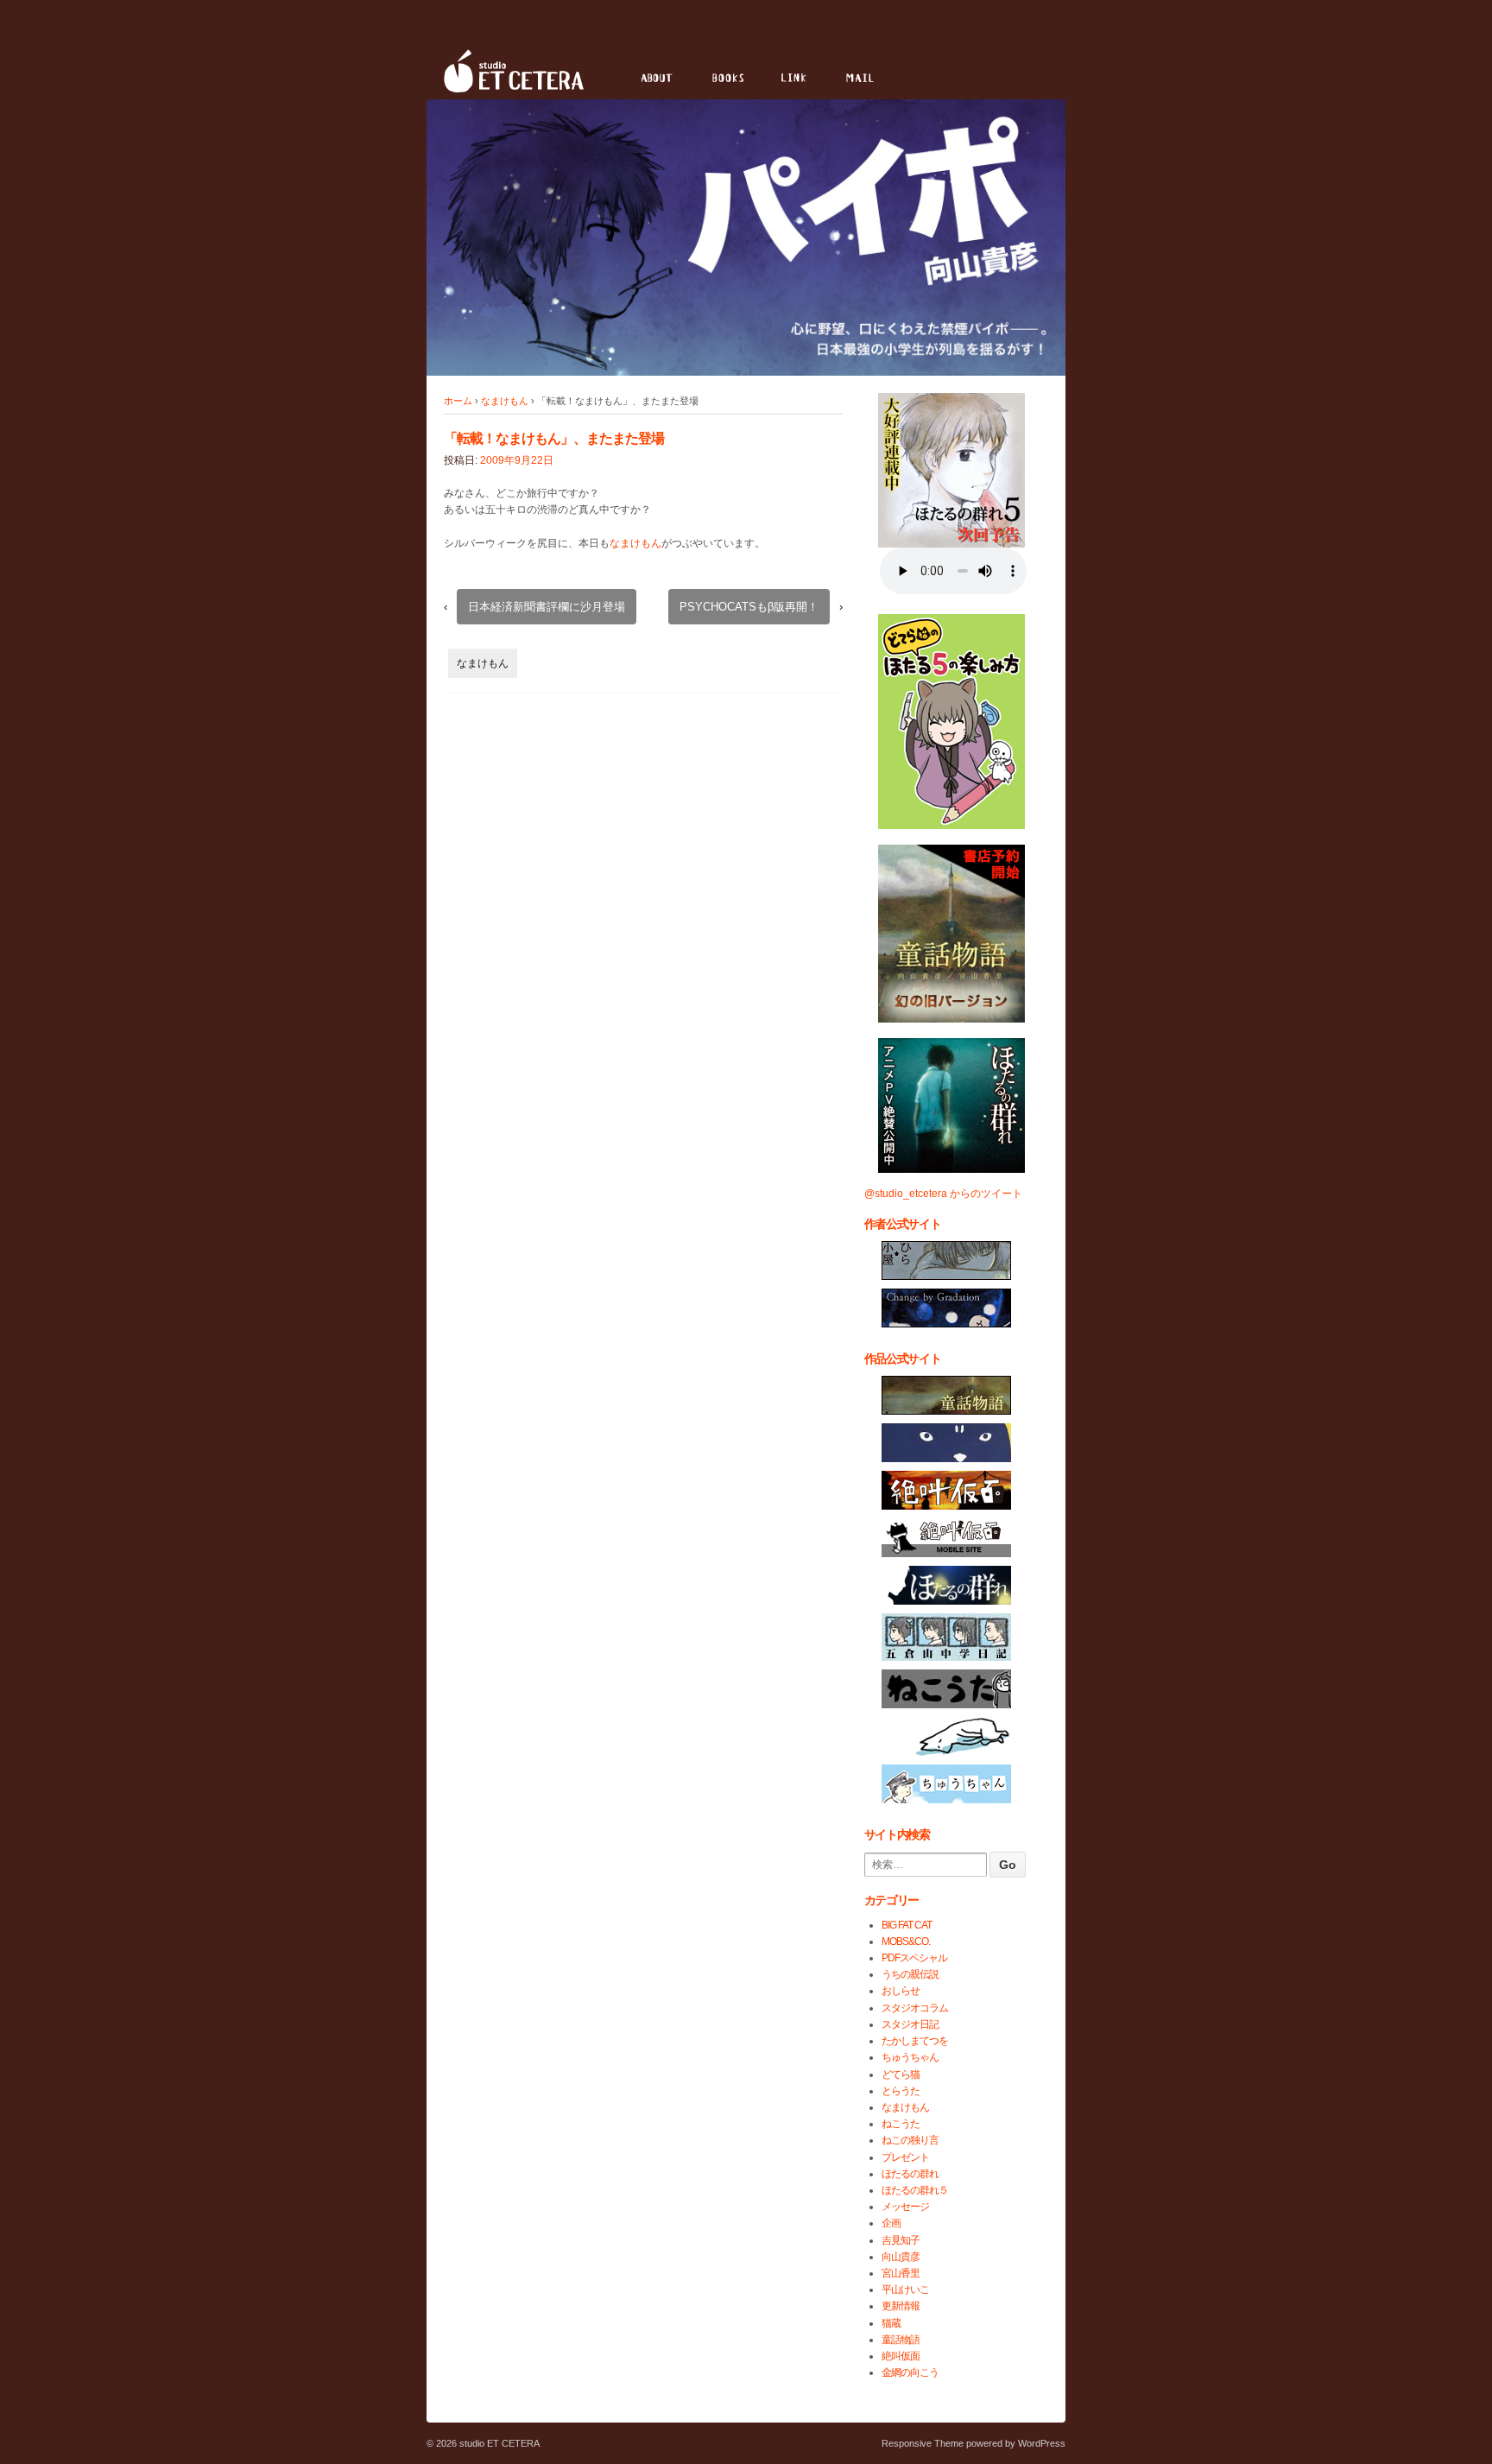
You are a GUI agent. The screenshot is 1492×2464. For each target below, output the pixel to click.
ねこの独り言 (910, 2140)
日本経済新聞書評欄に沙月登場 (547, 607)
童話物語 (901, 2340)
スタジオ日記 (910, 2024)
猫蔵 (891, 2323)
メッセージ (905, 2207)
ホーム (458, 401)
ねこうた (901, 2124)
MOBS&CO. (906, 1941)
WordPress (1042, 2443)
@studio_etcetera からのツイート (943, 1194)
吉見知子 (901, 2240)
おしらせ (901, 1991)
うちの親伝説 (910, 1974)
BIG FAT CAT (907, 1925)
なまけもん (505, 401)
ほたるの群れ (910, 2174)
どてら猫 (901, 2074)
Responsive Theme (923, 2443)
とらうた (901, 2091)
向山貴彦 (901, 2257)
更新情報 (901, 2306)
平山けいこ (905, 2290)
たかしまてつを (915, 2041)
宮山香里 (901, 2273)
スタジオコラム (915, 2008)
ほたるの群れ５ (915, 2190)
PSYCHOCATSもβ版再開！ (749, 607)
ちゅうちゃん (910, 2057)
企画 (891, 2223)
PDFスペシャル (914, 1958)
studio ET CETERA (498, 2443)
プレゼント (905, 2157)
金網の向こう (910, 2372)
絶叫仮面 (901, 2356)
